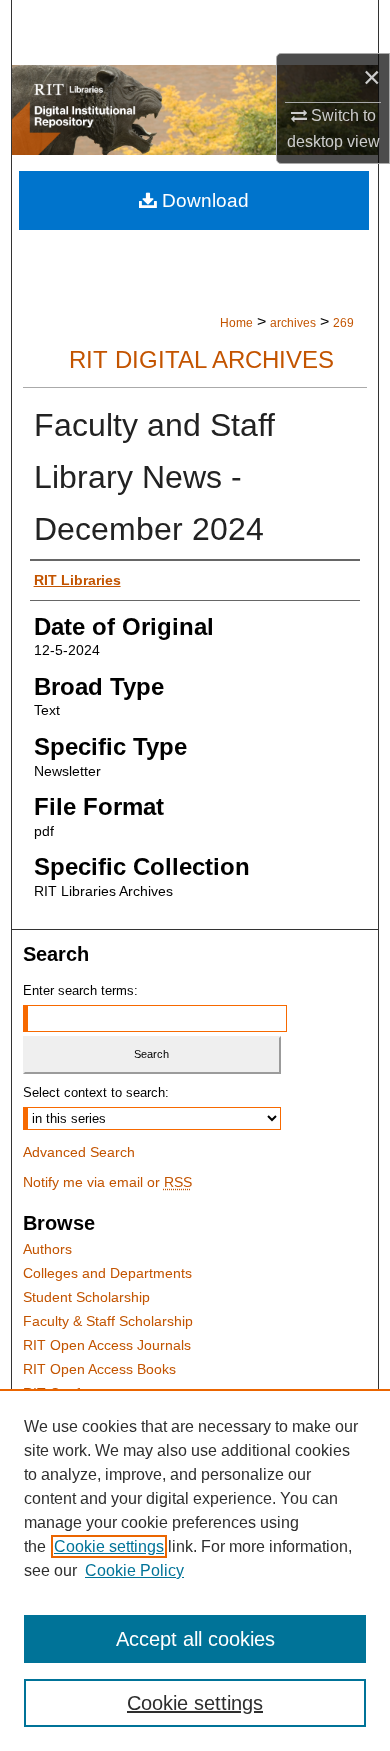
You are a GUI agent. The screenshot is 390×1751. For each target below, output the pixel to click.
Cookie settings (109, 1546)
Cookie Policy (134, 1570)
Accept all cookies (195, 1639)
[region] (195, 1570)
